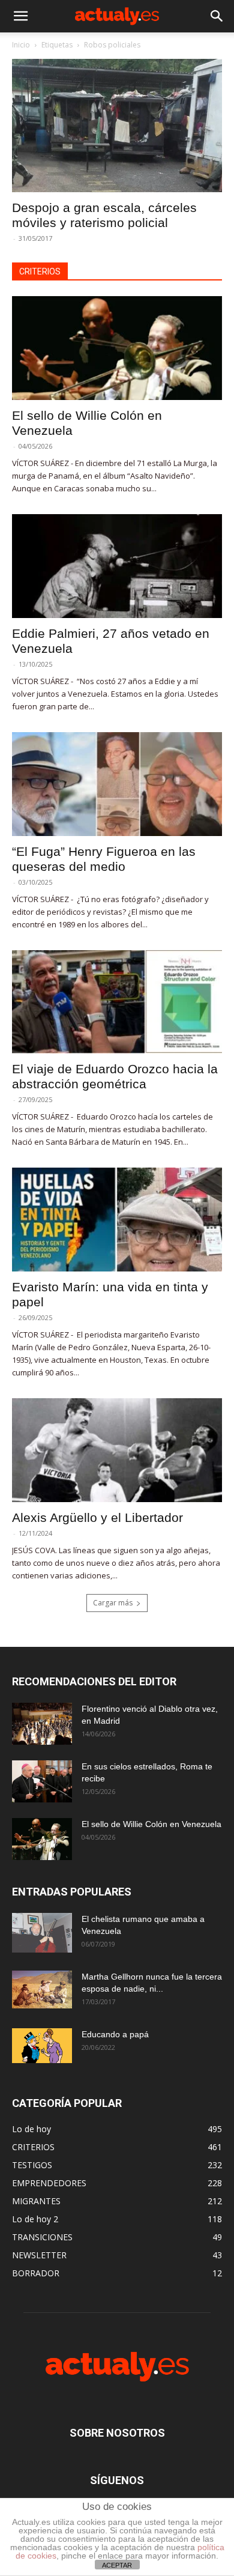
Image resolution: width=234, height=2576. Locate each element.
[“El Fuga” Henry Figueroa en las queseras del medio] (117, 784)
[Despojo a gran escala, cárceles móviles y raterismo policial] (117, 126)
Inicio (21, 45)
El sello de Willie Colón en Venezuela (151, 1824)
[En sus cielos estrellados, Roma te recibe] (42, 1781)
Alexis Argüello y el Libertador (97, 1517)
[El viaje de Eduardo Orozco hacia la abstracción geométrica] (117, 1002)
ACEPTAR (117, 2565)
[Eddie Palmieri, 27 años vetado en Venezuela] (117, 566)
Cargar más (113, 1603)
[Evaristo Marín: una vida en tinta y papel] (117, 1220)
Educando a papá (115, 2034)
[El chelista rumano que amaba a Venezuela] (42, 1933)
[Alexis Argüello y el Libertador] (117, 1450)
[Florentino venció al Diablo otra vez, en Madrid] (42, 1724)
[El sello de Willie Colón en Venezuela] (117, 348)
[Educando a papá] (42, 2046)
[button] (20, 16)
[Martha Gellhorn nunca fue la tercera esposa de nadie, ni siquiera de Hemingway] (42, 1990)
